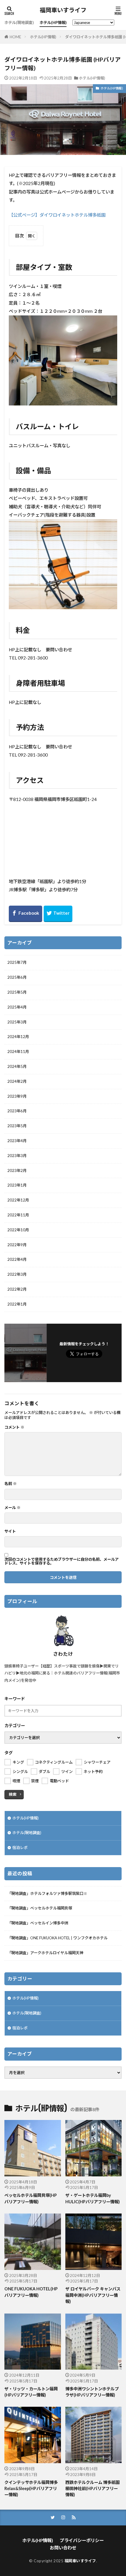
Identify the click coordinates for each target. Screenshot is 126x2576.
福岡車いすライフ (63, 10)
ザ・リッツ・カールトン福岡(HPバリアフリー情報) (31, 2392)
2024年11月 (18, 1052)
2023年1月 (17, 1185)
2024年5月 (17, 1066)
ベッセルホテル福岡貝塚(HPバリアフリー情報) (31, 2198)
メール (12, 1508)
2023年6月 (17, 1111)
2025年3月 (17, 1022)
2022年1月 (17, 1304)
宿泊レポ (20, 1848)
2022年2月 (17, 1289)
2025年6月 (17, 977)
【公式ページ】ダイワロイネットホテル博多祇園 (57, 215)
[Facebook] (25, 914)
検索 (13, 1794)
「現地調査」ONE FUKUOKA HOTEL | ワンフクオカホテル (57, 1938)
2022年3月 (17, 1274)
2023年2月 (17, 1170)
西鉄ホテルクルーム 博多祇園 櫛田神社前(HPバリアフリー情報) (92, 2489)
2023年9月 (17, 1096)
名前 (11, 1484)
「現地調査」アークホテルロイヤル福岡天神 (45, 1953)
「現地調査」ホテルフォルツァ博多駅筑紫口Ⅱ (47, 1893)
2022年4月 (17, 1259)
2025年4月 (17, 1007)
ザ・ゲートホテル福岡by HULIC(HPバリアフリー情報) (93, 2198)
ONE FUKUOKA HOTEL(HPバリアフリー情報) (31, 2292)
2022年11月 (18, 1215)
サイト (10, 1531)
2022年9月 (17, 1245)
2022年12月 (18, 1200)
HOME (15, 37)
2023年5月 (17, 1126)
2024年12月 (18, 1037)
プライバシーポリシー (82, 2540)
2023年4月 (17, 1141)
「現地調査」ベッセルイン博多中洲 (38, 1923)
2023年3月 (17, 1156)
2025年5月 (17, 992)
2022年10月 (18, 1230)
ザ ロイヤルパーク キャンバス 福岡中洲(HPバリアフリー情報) (93, 2295)
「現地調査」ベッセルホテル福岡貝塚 (40, 1908)
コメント (14, 1427)
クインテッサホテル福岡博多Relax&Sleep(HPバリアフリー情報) (31, 2489)
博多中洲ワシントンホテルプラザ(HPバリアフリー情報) (92, 2392)
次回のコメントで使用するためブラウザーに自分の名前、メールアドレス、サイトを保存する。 (62, 1561)
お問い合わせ (63, 2548)
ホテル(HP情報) (53, 23)
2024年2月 (17, 1081)
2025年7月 (17, 962)
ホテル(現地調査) (19, 23)
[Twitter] (58, 914)
